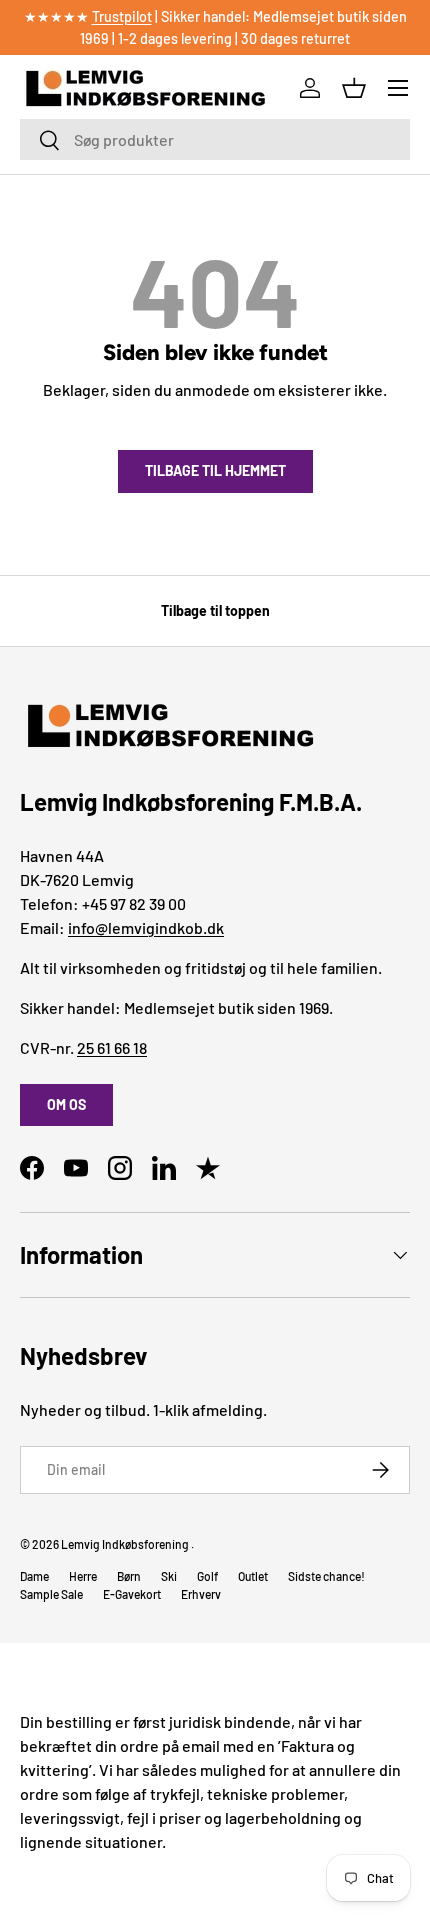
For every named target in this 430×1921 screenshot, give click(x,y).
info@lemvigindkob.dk (146, 927)
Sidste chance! (326, 1576)
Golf (207, 1576)
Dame (34, 1576)
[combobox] (215, 139)
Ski (169, 1576)
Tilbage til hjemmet (215, 470)
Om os (66, 1104)
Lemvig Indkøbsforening (125, 1544)
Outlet (253, 1576)
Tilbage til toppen (215, 610)
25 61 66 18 (112, 1047)
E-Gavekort (132, 1594)
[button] (354, 88)
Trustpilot (122, 16)
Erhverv (201, 1594)
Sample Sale (51, 1594)
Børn (129, 1576)
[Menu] (398, 88)
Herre (83, 1576)
